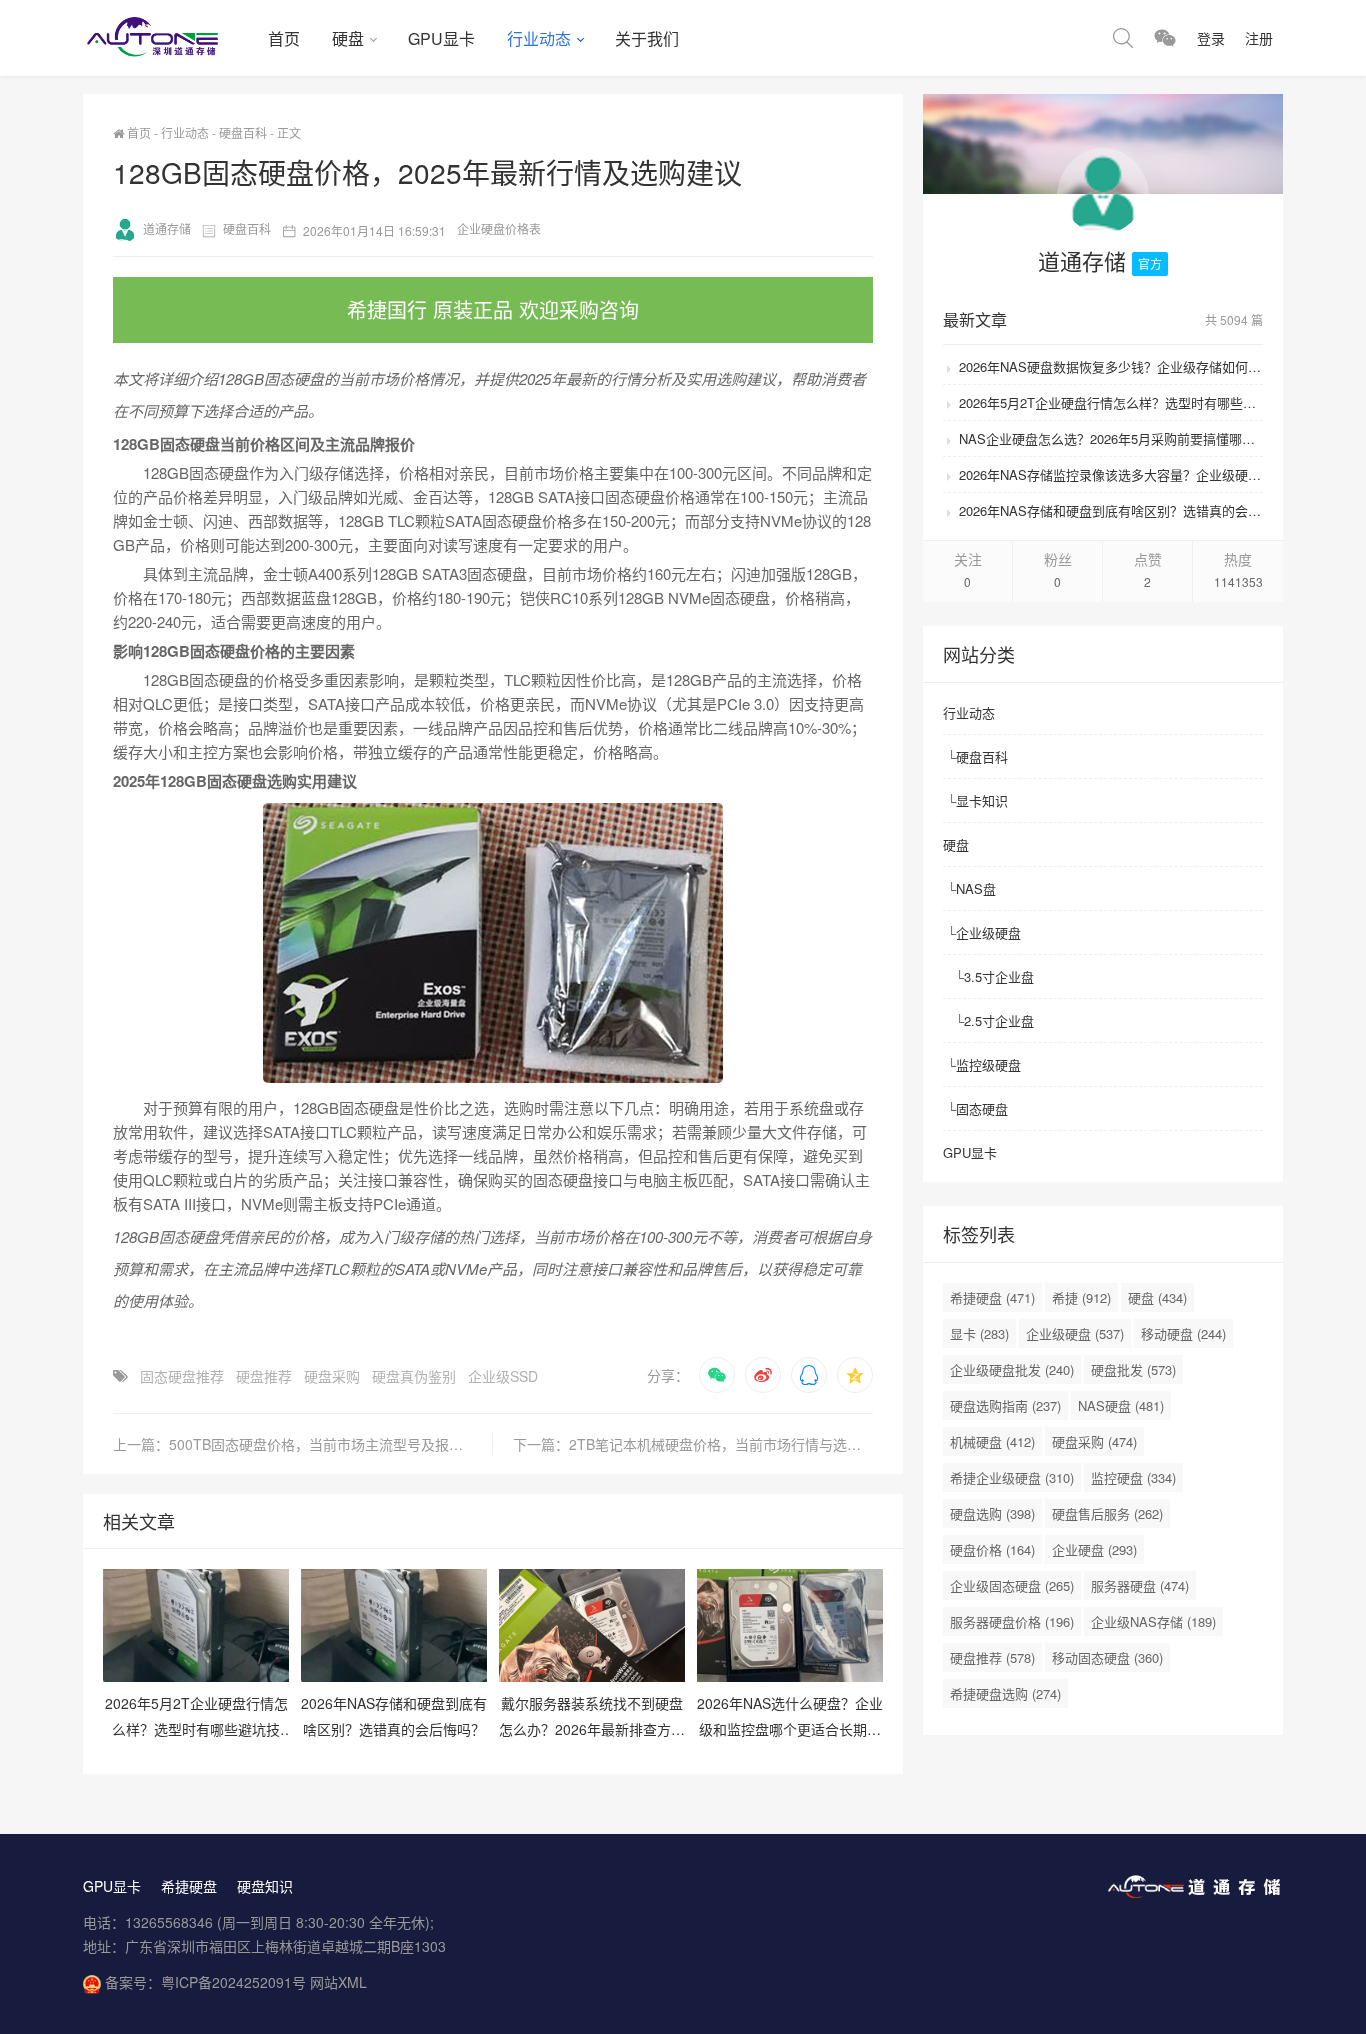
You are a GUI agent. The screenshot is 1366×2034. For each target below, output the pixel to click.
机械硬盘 (992, 1441)
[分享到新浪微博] (763, 1375)
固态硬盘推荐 (182, 1376)
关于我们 (647, 38)
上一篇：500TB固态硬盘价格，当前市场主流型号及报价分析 (302, 1444)
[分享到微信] (717, 1375)
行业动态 (539, 38)
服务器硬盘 (1140, 1585)
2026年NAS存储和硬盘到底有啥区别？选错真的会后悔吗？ (1111, 510)
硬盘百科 (243, 132)
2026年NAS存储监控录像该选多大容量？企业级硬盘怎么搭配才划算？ (1111, 474)
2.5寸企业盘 (999, 1020)
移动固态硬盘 (1107, 1657)
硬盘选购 (992, 1513)
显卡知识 (982, 800)
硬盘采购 (332, 1376)
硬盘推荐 (264, 1376)
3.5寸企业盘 (999, 976)
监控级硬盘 (988, 1064)
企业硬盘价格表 (499, 228)
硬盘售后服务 (1107, 1513)
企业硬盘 (1094, 1549)
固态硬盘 (982, 1108)
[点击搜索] (1123, 38)
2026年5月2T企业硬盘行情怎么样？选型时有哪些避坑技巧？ (1111, 402)
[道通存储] (1103, 197)
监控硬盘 (1133, 1477)
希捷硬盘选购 (1005, 1693)
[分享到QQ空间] (855, 1375)
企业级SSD (503, 1376)
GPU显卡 (441, 38)
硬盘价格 (992, 1549)
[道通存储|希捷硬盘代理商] (167, 38)
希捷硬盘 (992, 1297)
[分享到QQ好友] (809, 1375)
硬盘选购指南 (1005, 1405)
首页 (284, 38)
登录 (1211, 38)
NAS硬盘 (1121, 1405)
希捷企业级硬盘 (1012, 1477)
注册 (1259, 38)
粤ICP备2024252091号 (233, 1982)
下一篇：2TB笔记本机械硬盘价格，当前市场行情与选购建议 (693, 1444)
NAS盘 (976, 888)
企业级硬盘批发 (1012, 1369)
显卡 (979, 1333)
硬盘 (348, 38)
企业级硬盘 (988, 932)
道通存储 (167, 228)
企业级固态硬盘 (1012, 1585)
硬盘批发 (1133, 1369)
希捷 (1081, 1297)
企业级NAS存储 (1153, 1621)
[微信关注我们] (1165, 38)
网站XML (338, 1982)
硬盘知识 (265, 1886)
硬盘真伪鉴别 (414, 1376)
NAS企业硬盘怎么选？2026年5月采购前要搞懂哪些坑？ (1111, 438)
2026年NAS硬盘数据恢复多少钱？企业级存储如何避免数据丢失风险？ (1111, 366)
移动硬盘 (1183, 1333)
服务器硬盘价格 (1012, 1621)
